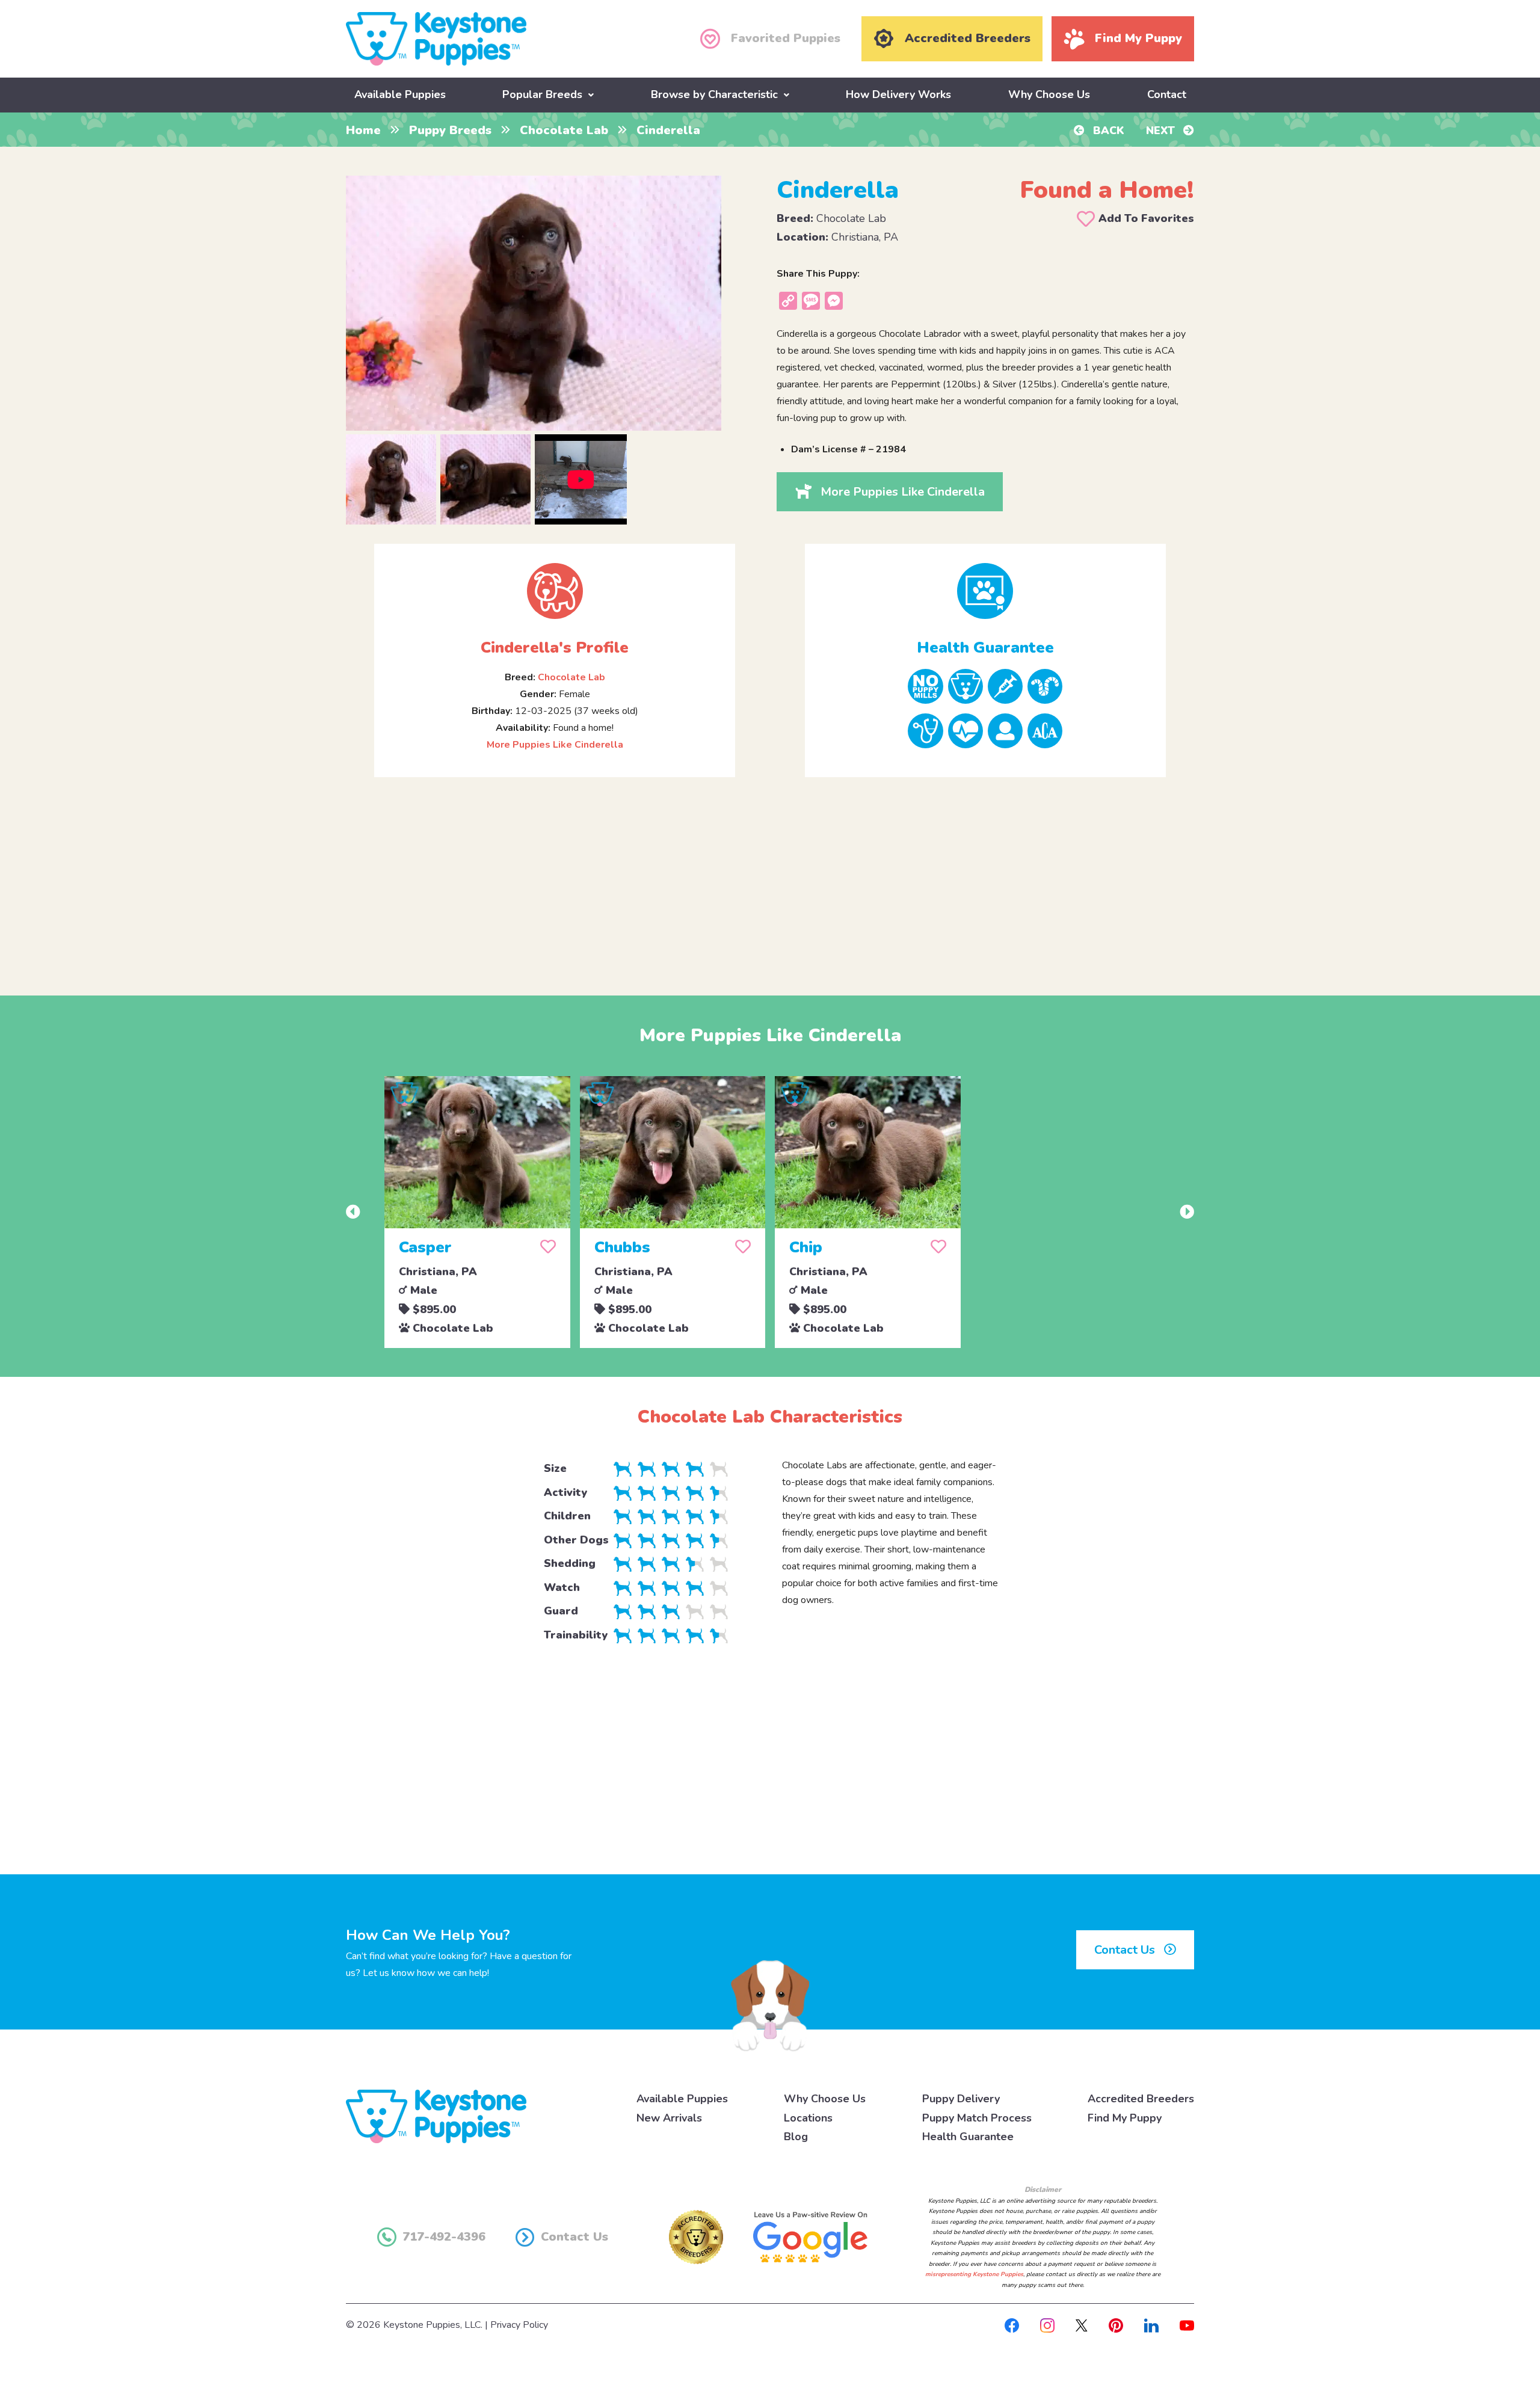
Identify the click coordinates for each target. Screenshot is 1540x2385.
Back (1107, 131)
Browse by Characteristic (714, 94)
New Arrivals (669, 2118)
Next (1162, 131)
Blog (796, 2137)
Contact (1167, 94)
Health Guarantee (968, 2137)
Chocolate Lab (564, 130)
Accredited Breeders (1141, 2099)
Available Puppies (400, 94)
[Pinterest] (1116, 2325)
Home (363, 130)
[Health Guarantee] (985, 591)
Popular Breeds (542, 94)
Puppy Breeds (450, 130)
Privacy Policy (519, 2325)
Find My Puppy (1125, 2118)
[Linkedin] (1151, 2325)
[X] (1082, 2325)
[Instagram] (1047, 2325)
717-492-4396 (444, 2237)
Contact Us (1126, 1950)
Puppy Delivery (961, 2099)
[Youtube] (1187, 2325)
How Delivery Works (898, 94)
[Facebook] (1012, 2325)
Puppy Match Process (977, 2118)
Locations (808, 2118)
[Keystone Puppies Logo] (436, 2116)
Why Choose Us (1049, 94)
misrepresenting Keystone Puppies (974, 2274)
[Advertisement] (770, 876)
